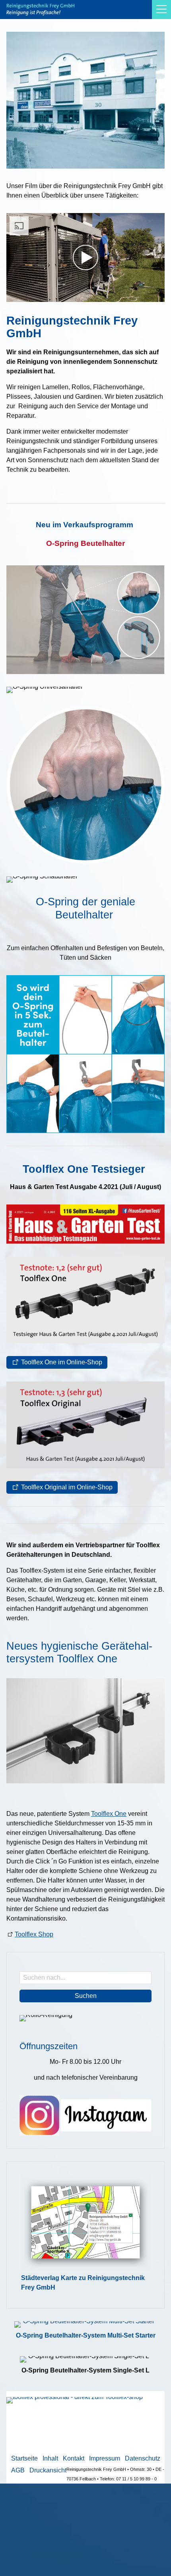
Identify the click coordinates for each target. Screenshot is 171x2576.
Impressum (105, 2458)
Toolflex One (109, 1814)
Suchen (86, 1996)
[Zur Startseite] (40, 10)
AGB (18, 2470)
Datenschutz (143, 2458)
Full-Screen (158, 296)
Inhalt (50, 2458)
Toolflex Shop (34, 1934)
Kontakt (74, 2458)
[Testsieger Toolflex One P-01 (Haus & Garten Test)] (85, 1300)
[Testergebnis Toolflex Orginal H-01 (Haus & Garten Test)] (85, 1425)
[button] (161, 10)
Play (13, 296)
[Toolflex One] (85, 1731)
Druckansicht (48, 2470)
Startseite (24, 2458)
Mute (146, 296)
